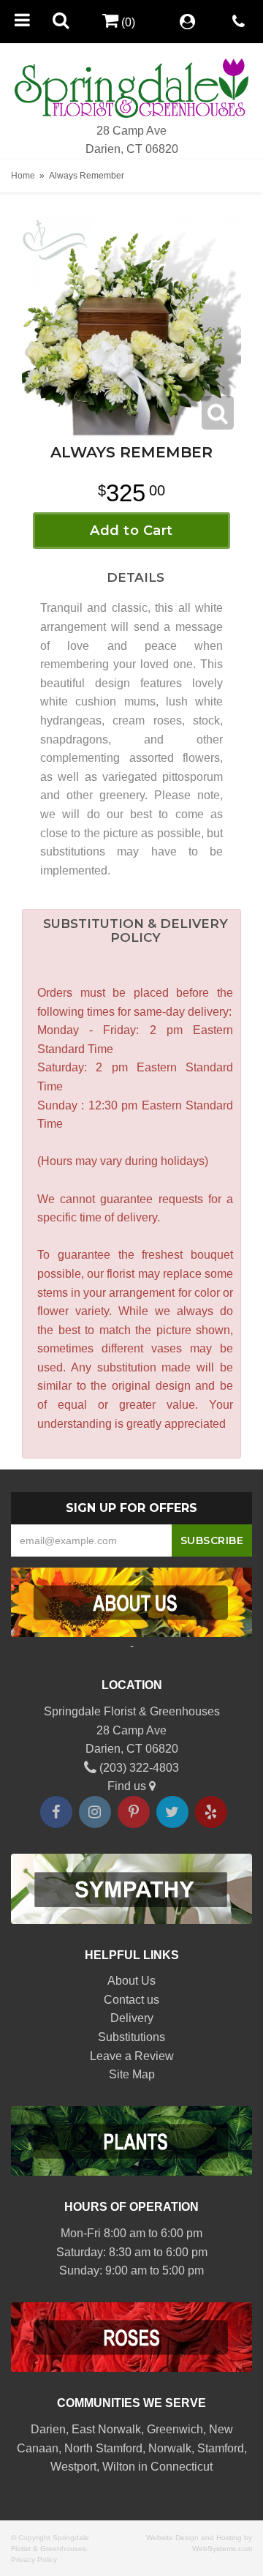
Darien (48, 2429)
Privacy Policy (34, 2560)
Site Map (132, 2074)
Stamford (221, 2448)
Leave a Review (132, 2056)
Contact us (131, 2000)
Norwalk (170, 2448)
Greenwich (175, 2429)
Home (23, 176)
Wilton (119, 2467)
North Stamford (103, 2448)
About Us (131, 1981)
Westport (73, 2467)
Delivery (132, 2018)
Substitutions (131, 2037)
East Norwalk (106, 2429)
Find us (128, 1786)
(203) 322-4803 (138, 1768)
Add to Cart (131, 531)
